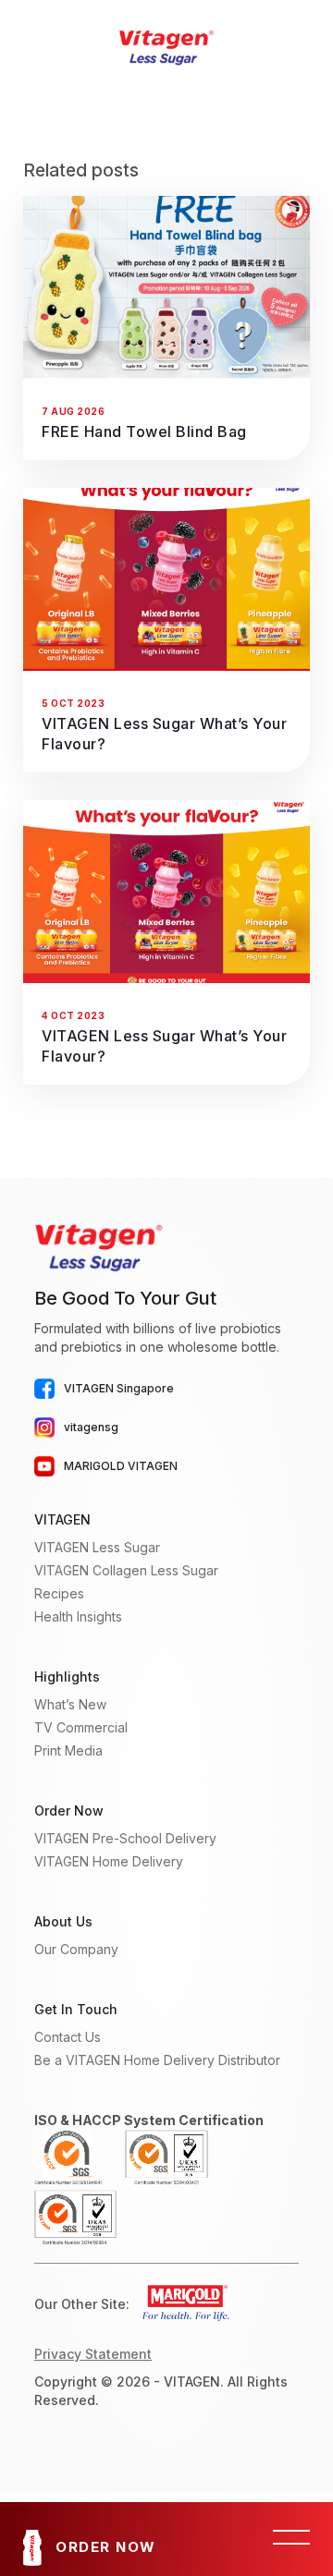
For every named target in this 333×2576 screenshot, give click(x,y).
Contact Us (68, 2037)
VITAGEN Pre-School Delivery (125, 1838)
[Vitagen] (166, 46)
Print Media (68, 1750)
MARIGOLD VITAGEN (121, 1466)
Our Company (76, 1949)
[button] (291, 2539)
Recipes (59, 1593)
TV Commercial (81, 1727)
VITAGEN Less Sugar (97, 1547)
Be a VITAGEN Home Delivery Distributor (157, 2060)
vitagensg (91, 1427)
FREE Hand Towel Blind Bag (144, 431)
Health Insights (78, 1616)
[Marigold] (180, 2305)
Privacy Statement (93, 2354)
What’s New (70, 1704)
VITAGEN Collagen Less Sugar (126, 1570)
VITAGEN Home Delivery (109, 1861)
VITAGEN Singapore (119, 1388)
